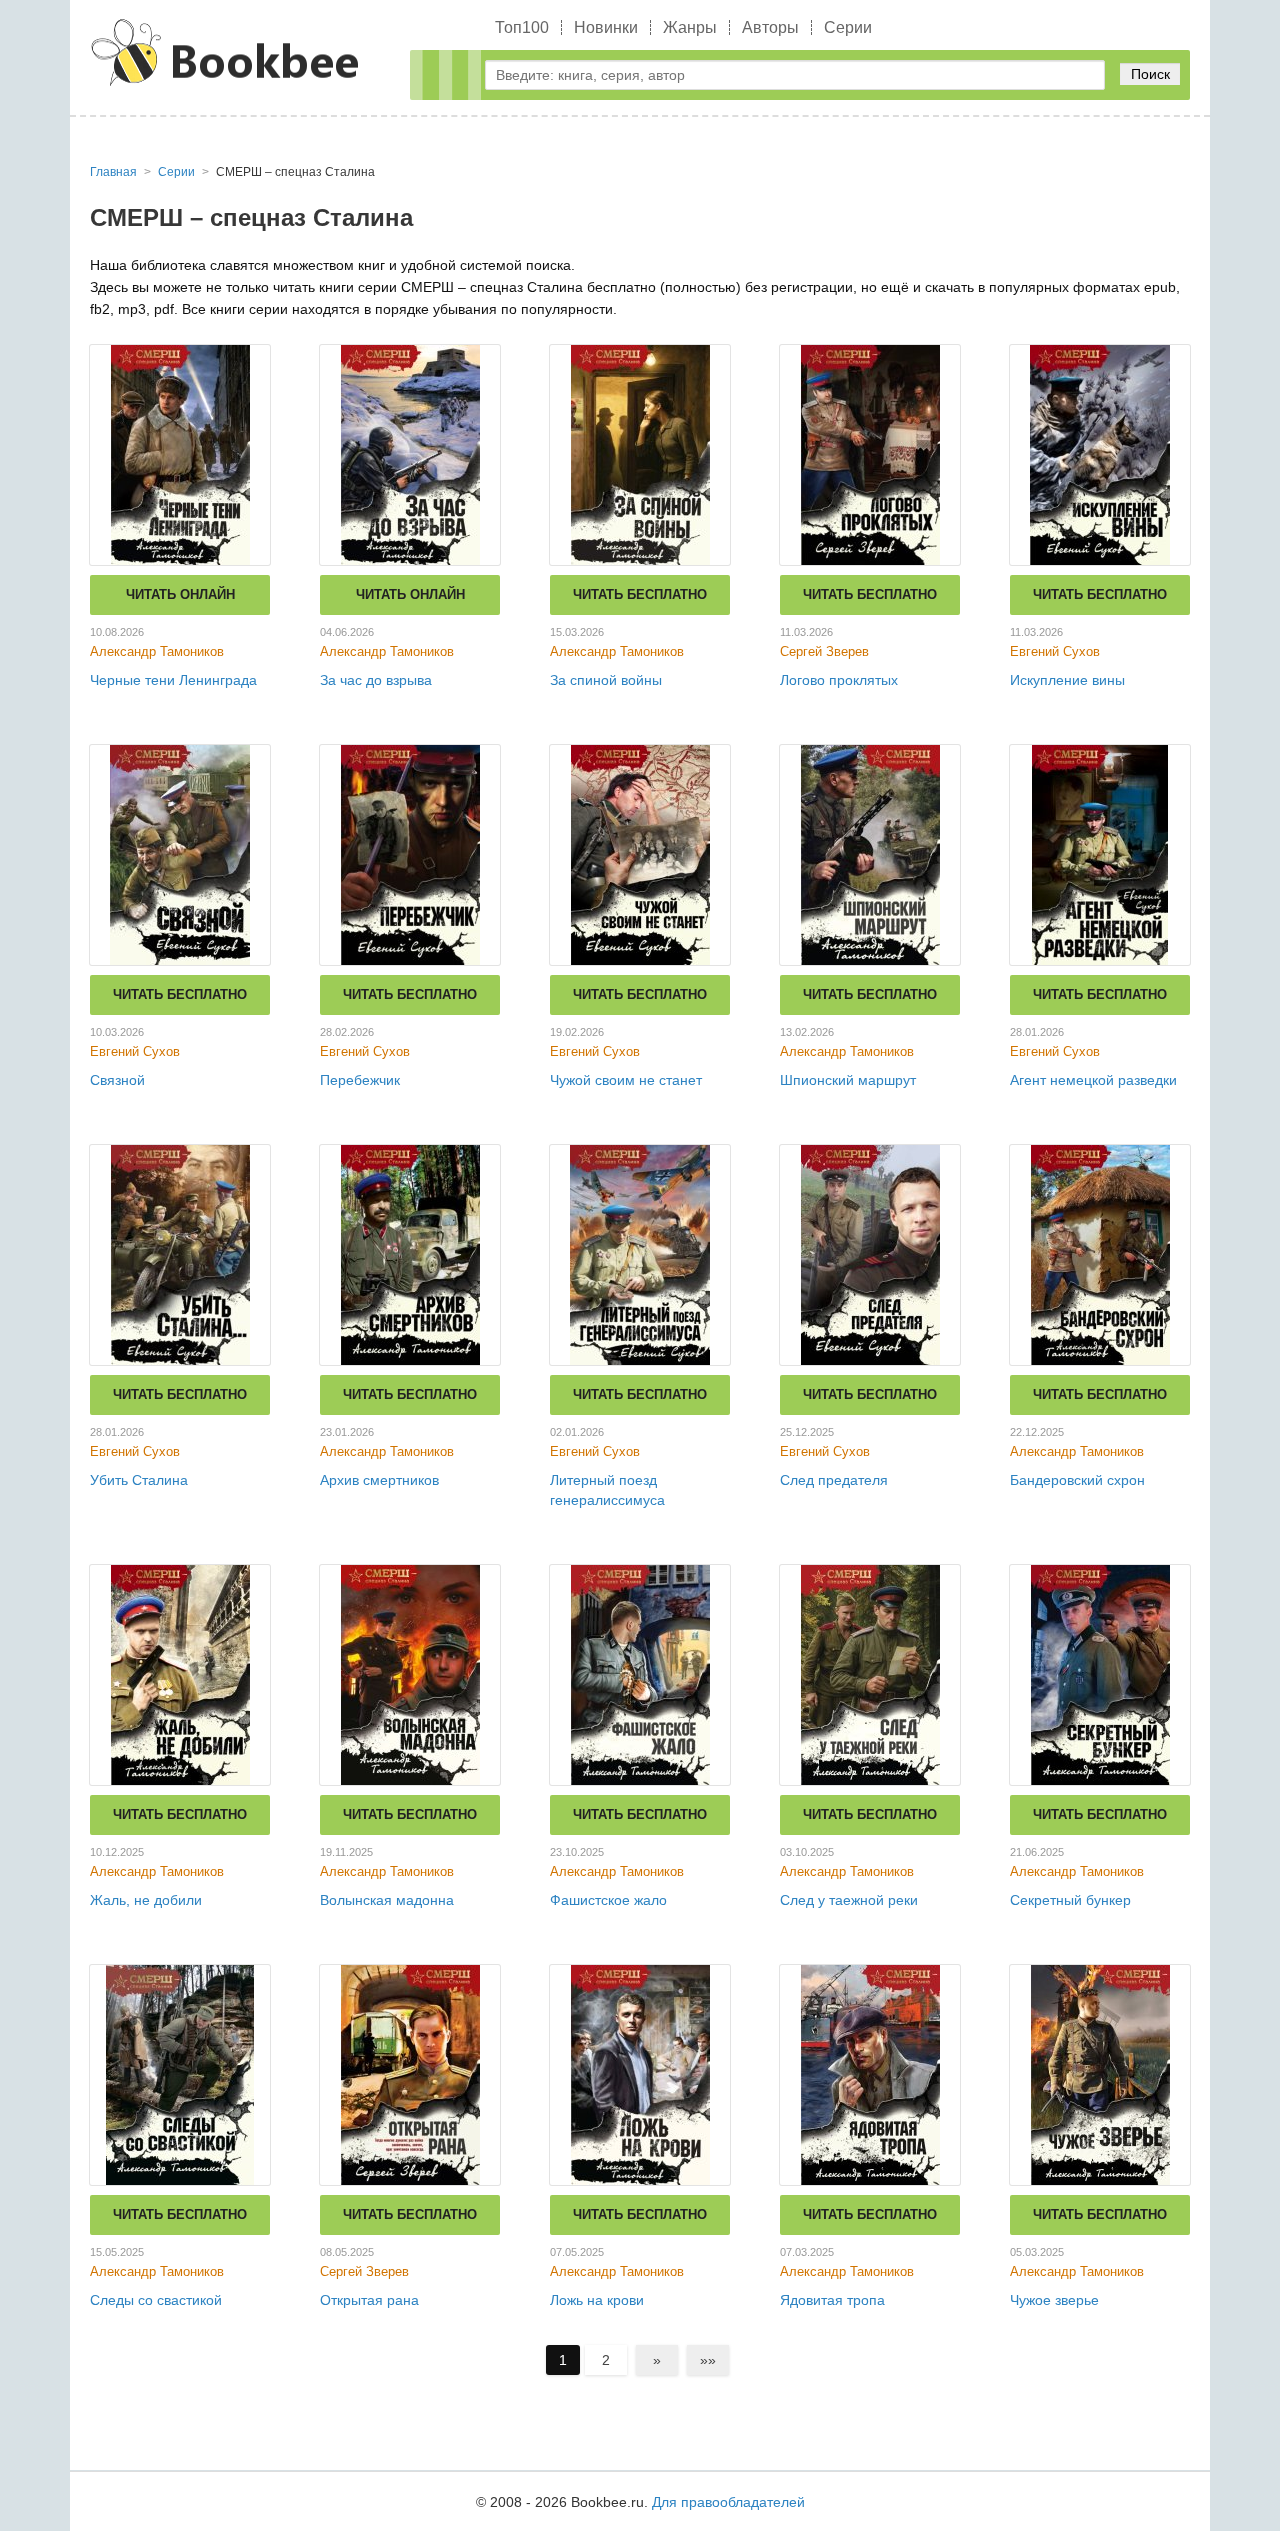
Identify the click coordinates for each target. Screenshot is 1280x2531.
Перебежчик (360, 1080)
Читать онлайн (180, 594)
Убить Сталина (139, 1480)
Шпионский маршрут (848, 1080)
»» (708, 2360)
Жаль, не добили (146, 1900)
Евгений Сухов (1055, 651)
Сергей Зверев (824, 651)
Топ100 (522, 27)
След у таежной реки (849, 1900)
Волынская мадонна (387, 1900)
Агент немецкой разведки (1093, 1080)
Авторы (770, 27)
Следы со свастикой (156, 2300)
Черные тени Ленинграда (173, 680)
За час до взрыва (376, 680)
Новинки (606, 27)
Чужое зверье (1054, 2300)
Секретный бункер (1070, 1900)
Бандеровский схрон (1077, 1480)
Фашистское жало (608, 1900)
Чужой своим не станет (626, 1080)
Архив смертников (379, 1480)
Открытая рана (369, 2300)
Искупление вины (1067, 680)
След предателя (834, 1480)
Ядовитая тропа (832, 2300)
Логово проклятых (839, 680)
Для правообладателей (728, 2502)
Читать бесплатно (640, 594)
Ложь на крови (597, 2300)
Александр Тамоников (157, 651)
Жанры (690, 27)
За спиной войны (606, 680)
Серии (848, 27)
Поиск (1150, 74)
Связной (117, 1080)
